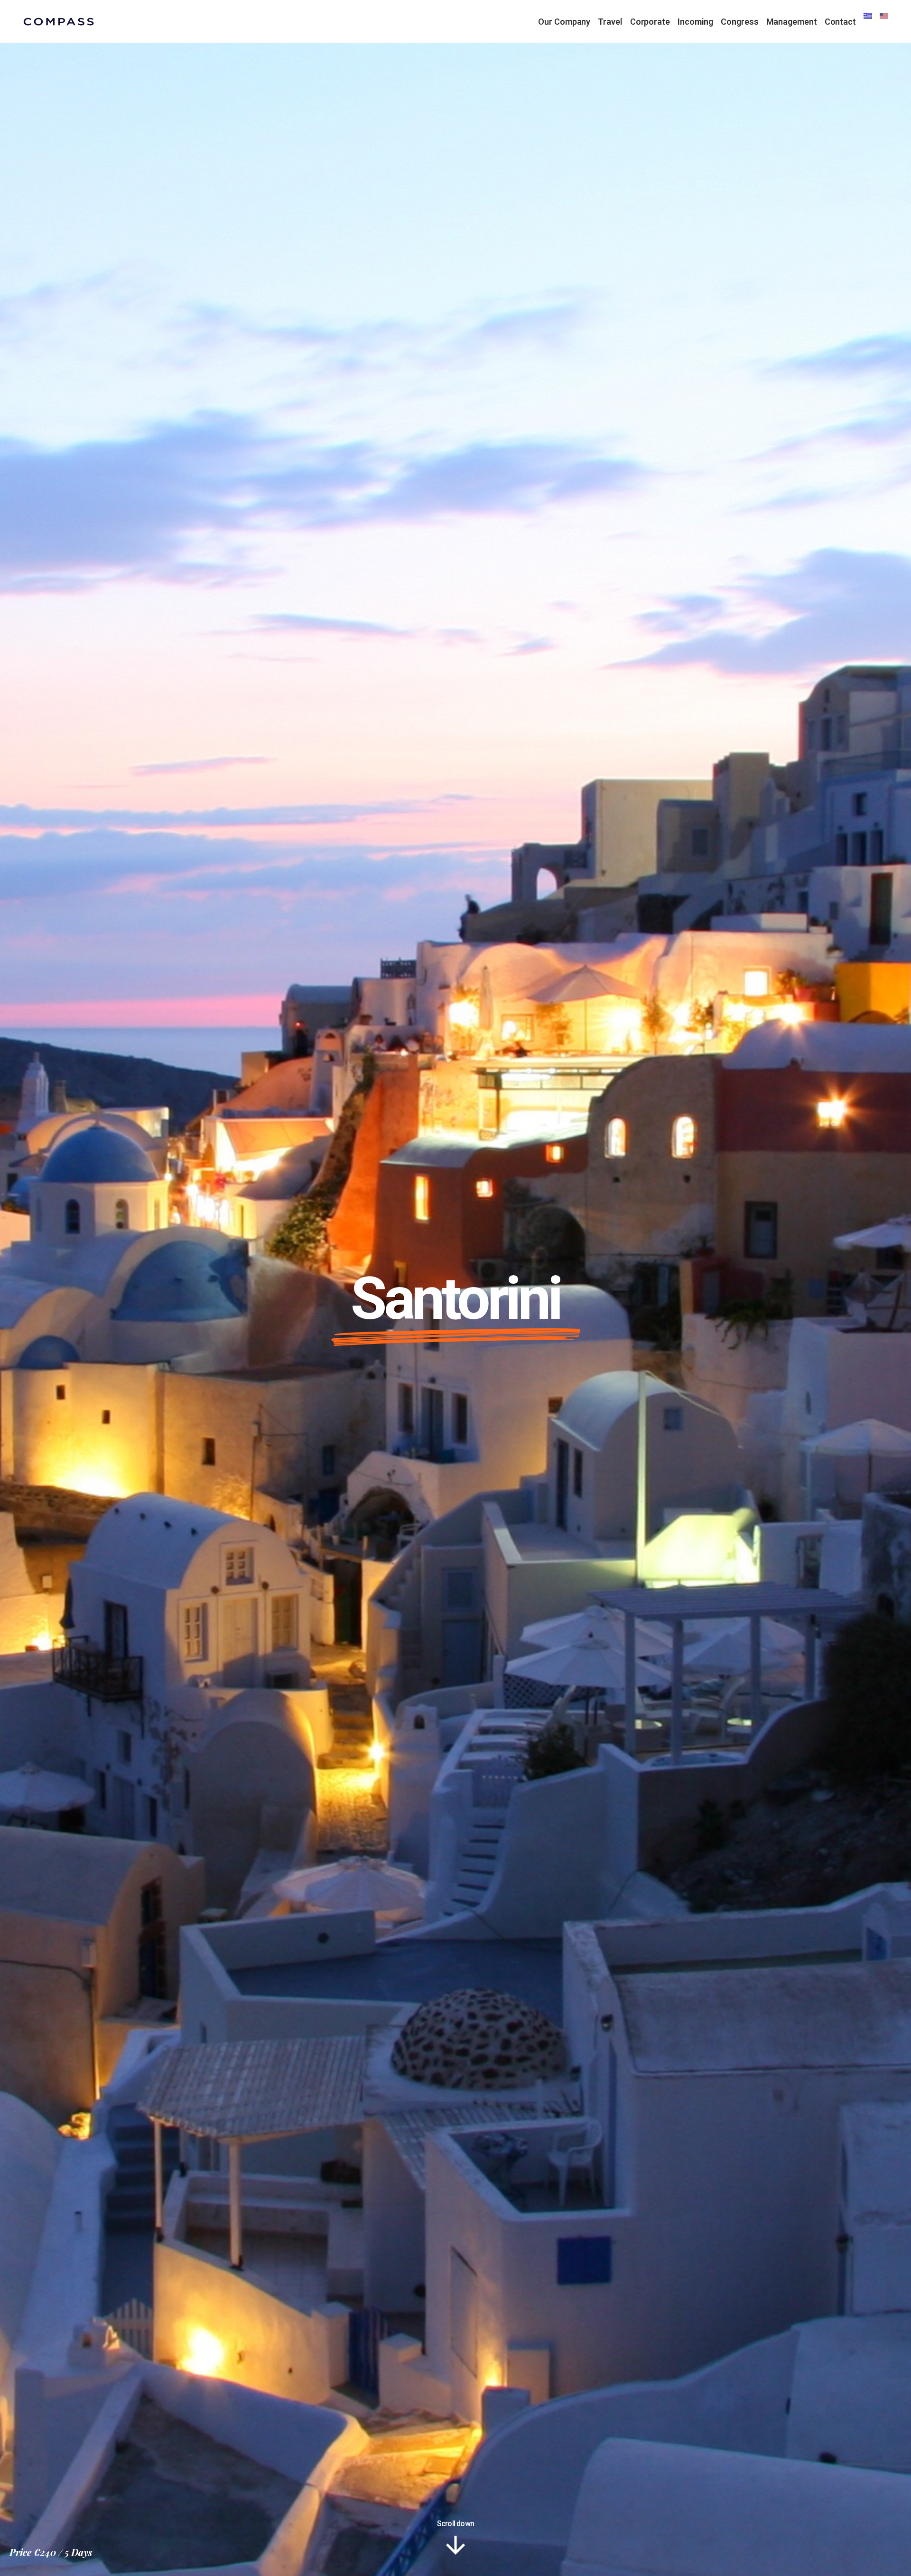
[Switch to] (868, 21)
